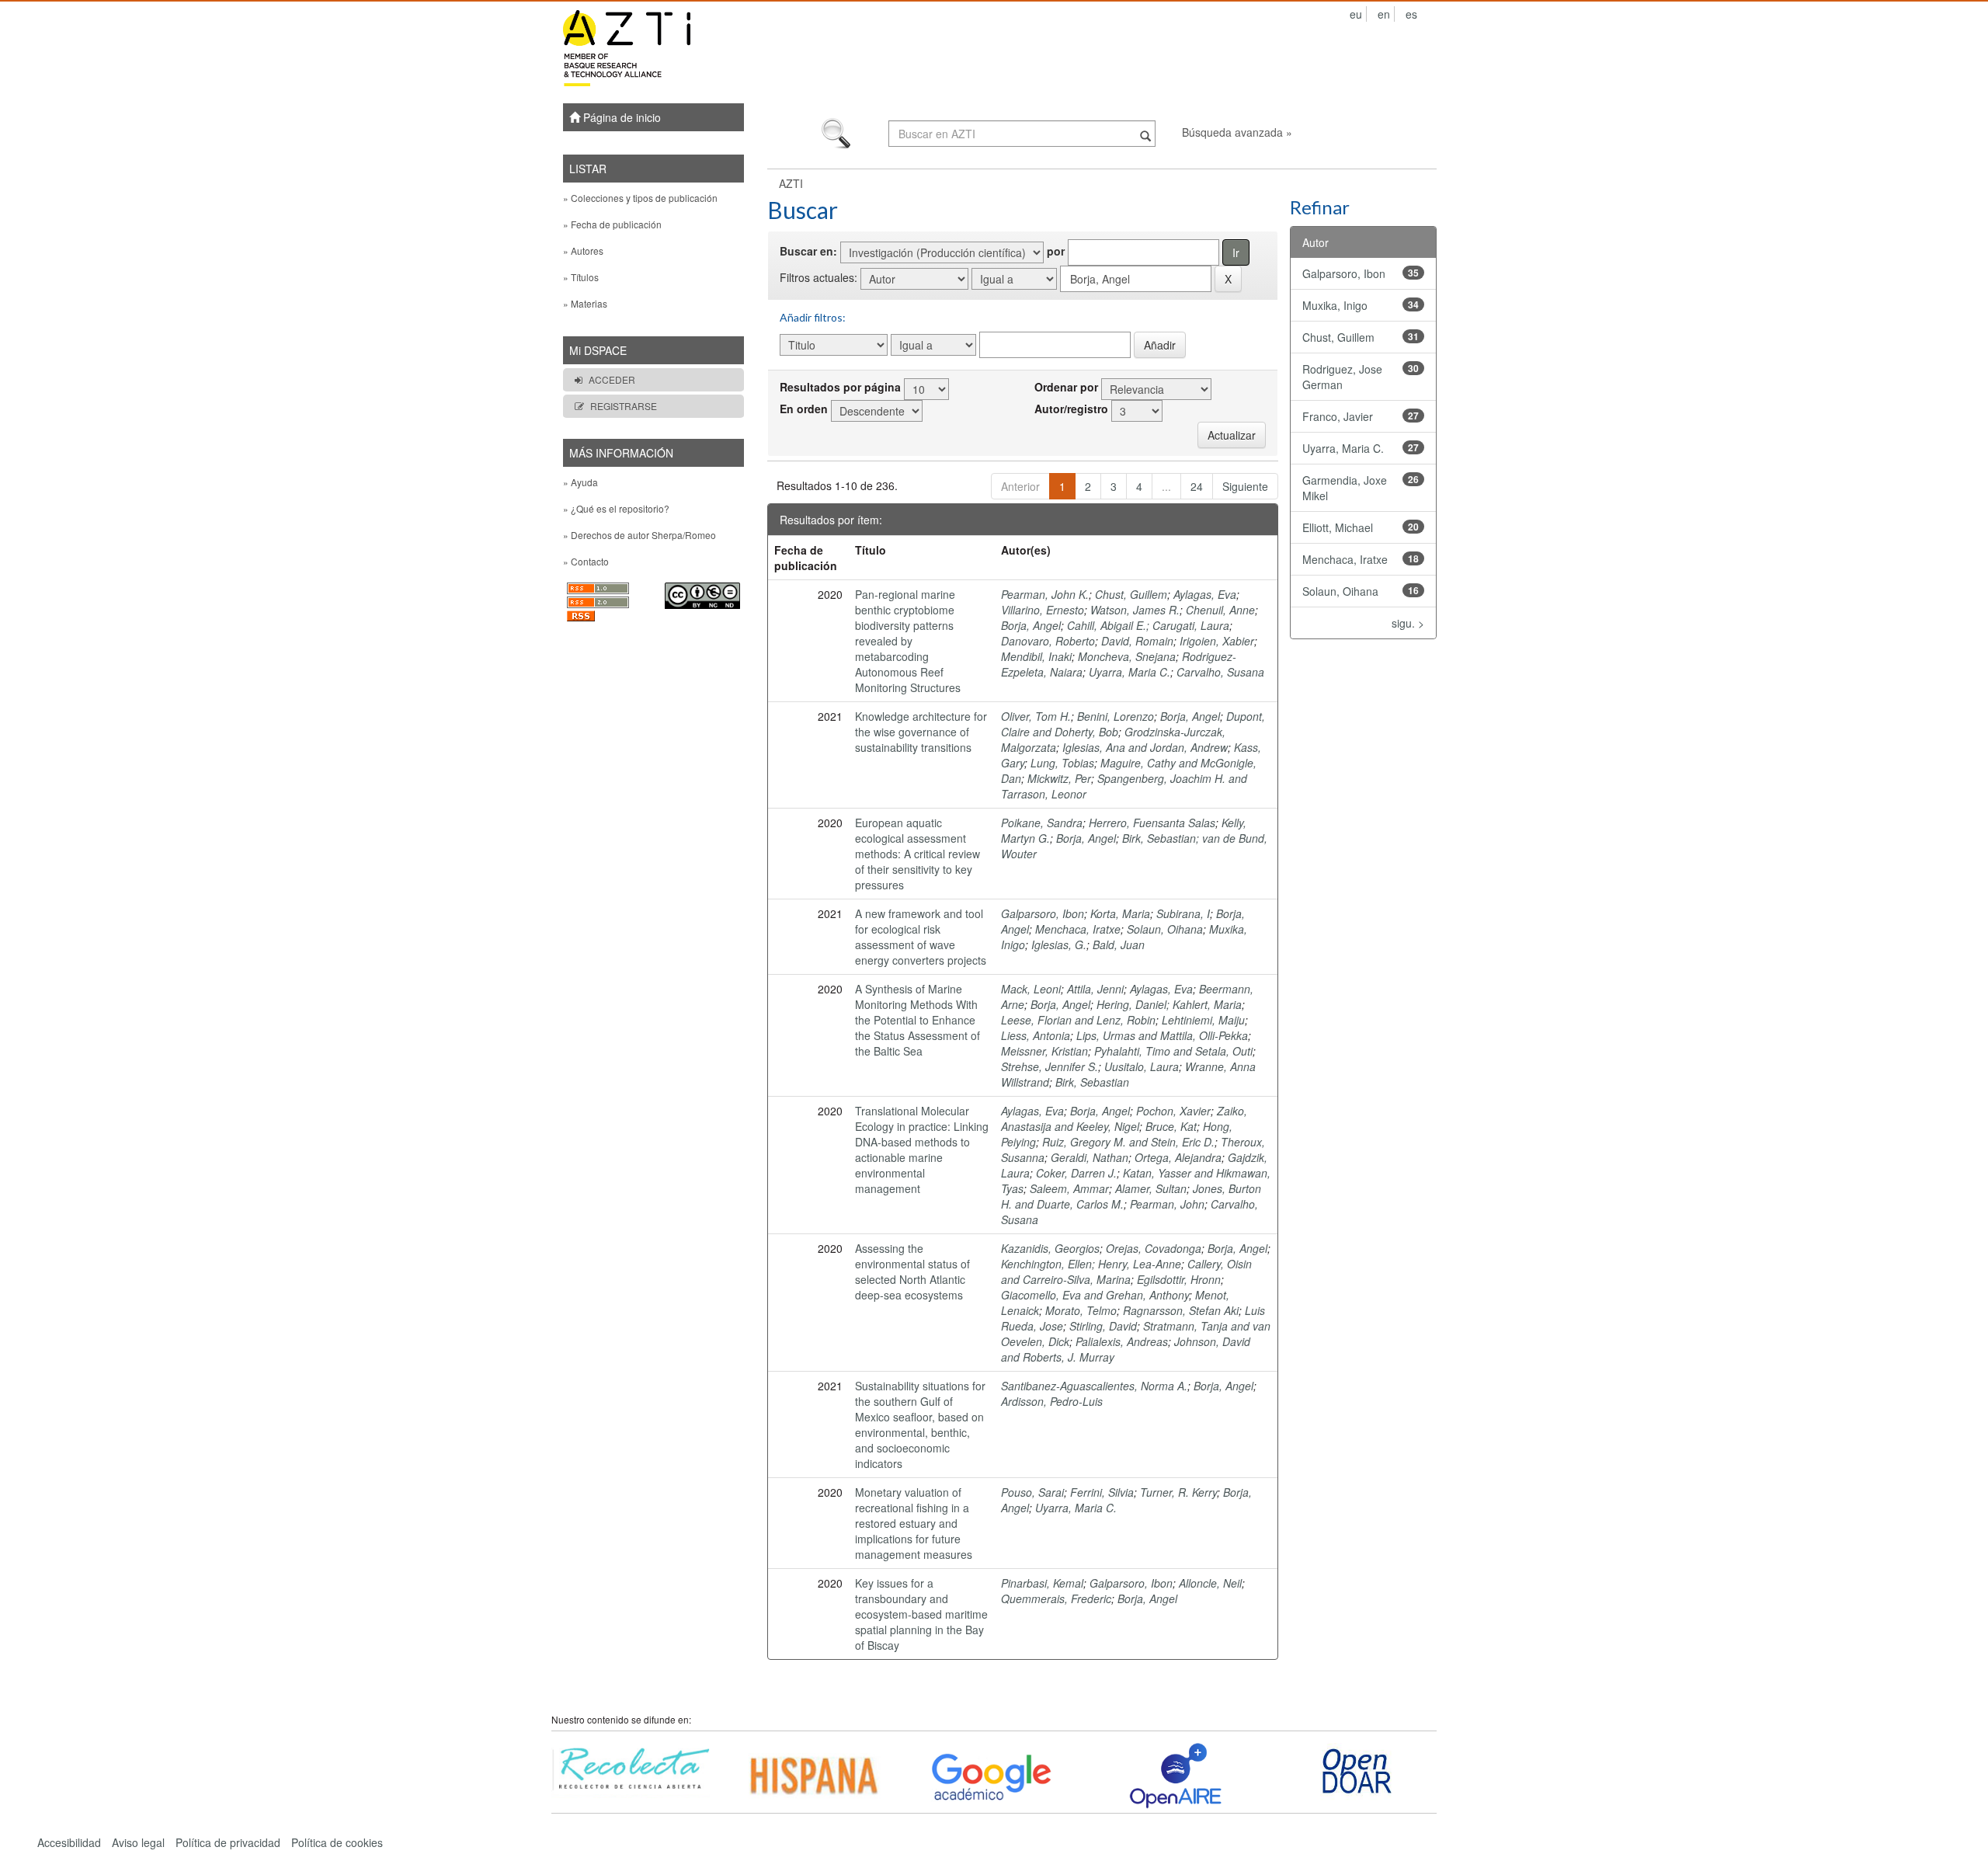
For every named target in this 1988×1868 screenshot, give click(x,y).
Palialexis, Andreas (1122, 1341)
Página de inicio (620, 117)
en (1384, 14)
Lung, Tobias (1062, 763)
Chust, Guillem (1131, 594)
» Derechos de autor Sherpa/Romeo (639, 535)
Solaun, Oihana (1165, 929)
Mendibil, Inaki (1036, 656)
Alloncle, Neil (1210, 1583)
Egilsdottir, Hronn (1179, 1279)
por (1056, 251)
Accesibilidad (69, 1842)
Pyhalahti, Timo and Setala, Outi (1173, 1051)
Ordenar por (1066, 387)
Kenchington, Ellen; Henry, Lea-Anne (1091, 1264)
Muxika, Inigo (1335, 305)
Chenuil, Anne (1220, 610)
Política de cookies (337, 1842)
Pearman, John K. (1045, 594)
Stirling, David (1103, 1326)
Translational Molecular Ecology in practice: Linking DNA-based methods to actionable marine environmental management (922, 1150)
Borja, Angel (1031, 625)
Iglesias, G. (1059, 944)
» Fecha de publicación (612, 224)
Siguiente (1245, 486)
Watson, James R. (1135, 610)
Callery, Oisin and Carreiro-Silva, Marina (1126, 1271)
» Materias (585, 303)
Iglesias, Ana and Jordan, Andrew (1145, 747)
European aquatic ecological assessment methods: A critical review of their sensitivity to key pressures (918, 854)
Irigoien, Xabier (1217, 641)
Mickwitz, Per (1059, 778)
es (1411, 14)
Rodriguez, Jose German (1342, 377)
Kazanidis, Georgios (1050, 1248)
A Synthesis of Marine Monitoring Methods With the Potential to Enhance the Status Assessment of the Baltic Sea (918, 1020)
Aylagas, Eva (1205, 594)
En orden (804, 409)
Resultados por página (840, 387)
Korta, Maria (1120, 913)
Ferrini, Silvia (1102, 1492)
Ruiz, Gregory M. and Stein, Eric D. (1128, 1142)
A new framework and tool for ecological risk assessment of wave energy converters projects (921, 937)
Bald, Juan (1119, 944)
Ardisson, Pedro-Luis (1052, 1401)
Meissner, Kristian (1044, 1051)
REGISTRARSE (624, 406)
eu (1356, 14)
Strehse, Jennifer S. (1050, 1066)
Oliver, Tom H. (1036, 716)
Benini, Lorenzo (1116, 716)
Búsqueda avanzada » (1237, 132)
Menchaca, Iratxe (1078, 929)
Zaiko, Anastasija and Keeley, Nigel (1124, 1118)
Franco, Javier (1338, 416)
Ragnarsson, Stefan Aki (1181, 1310)
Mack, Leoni (1031, 989)
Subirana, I (1183, 913)
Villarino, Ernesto (1043, 610)
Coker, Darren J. (1076, 1173)
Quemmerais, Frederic (1056, 1598)
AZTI (791, 183)
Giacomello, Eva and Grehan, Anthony (1095, 1295)
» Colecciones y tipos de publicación (640, 198)
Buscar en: (808, 251)
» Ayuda (580, 482)
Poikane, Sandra (1042, 823)
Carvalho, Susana (1220, 672)
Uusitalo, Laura (1142, 1066)
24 (1197, 486)
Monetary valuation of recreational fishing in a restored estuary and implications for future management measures (914, 1523)
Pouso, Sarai (1032, 1492)
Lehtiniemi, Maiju (1203, 1020)
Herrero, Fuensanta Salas (1152, 823)
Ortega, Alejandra (1178, 1157)
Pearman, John (1167, 1204)
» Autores (583, 250)
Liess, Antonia (1036, 1035)
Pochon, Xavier (1173, 1111)
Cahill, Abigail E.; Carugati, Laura (1148, 625)
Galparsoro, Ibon (1043, 913)
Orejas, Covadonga (1154, 1248)
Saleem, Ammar (1069, 1188)
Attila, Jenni (1095, 989)
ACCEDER (612, 379)
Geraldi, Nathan (1090, 1157)
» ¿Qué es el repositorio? (616, 508)
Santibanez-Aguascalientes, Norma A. (1094, 1386)
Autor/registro (1071, 409)
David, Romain (1137, 641)
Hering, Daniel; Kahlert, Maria (1169, 1004)
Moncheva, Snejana (1127, 656)
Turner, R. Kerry (1178, 1492)
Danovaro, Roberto (1048, 641)
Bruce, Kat (1171, 1126)
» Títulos (581, 277)
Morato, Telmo (1081, 1310)
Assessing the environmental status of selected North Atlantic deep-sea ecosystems (912, 1271)
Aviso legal (138, 1842)
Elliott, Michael (1338, 527)
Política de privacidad (228, 1842)
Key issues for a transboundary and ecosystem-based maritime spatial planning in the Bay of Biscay (921, 1614)
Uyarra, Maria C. (1130, 672)
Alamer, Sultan (1151, 1188)
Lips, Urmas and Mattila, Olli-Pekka (1162, 1035)
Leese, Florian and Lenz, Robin (1078, 1020)
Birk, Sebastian (1092, 1082)
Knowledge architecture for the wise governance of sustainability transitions (921, 732)
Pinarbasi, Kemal (1042, 1583)
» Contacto (586, 561)
